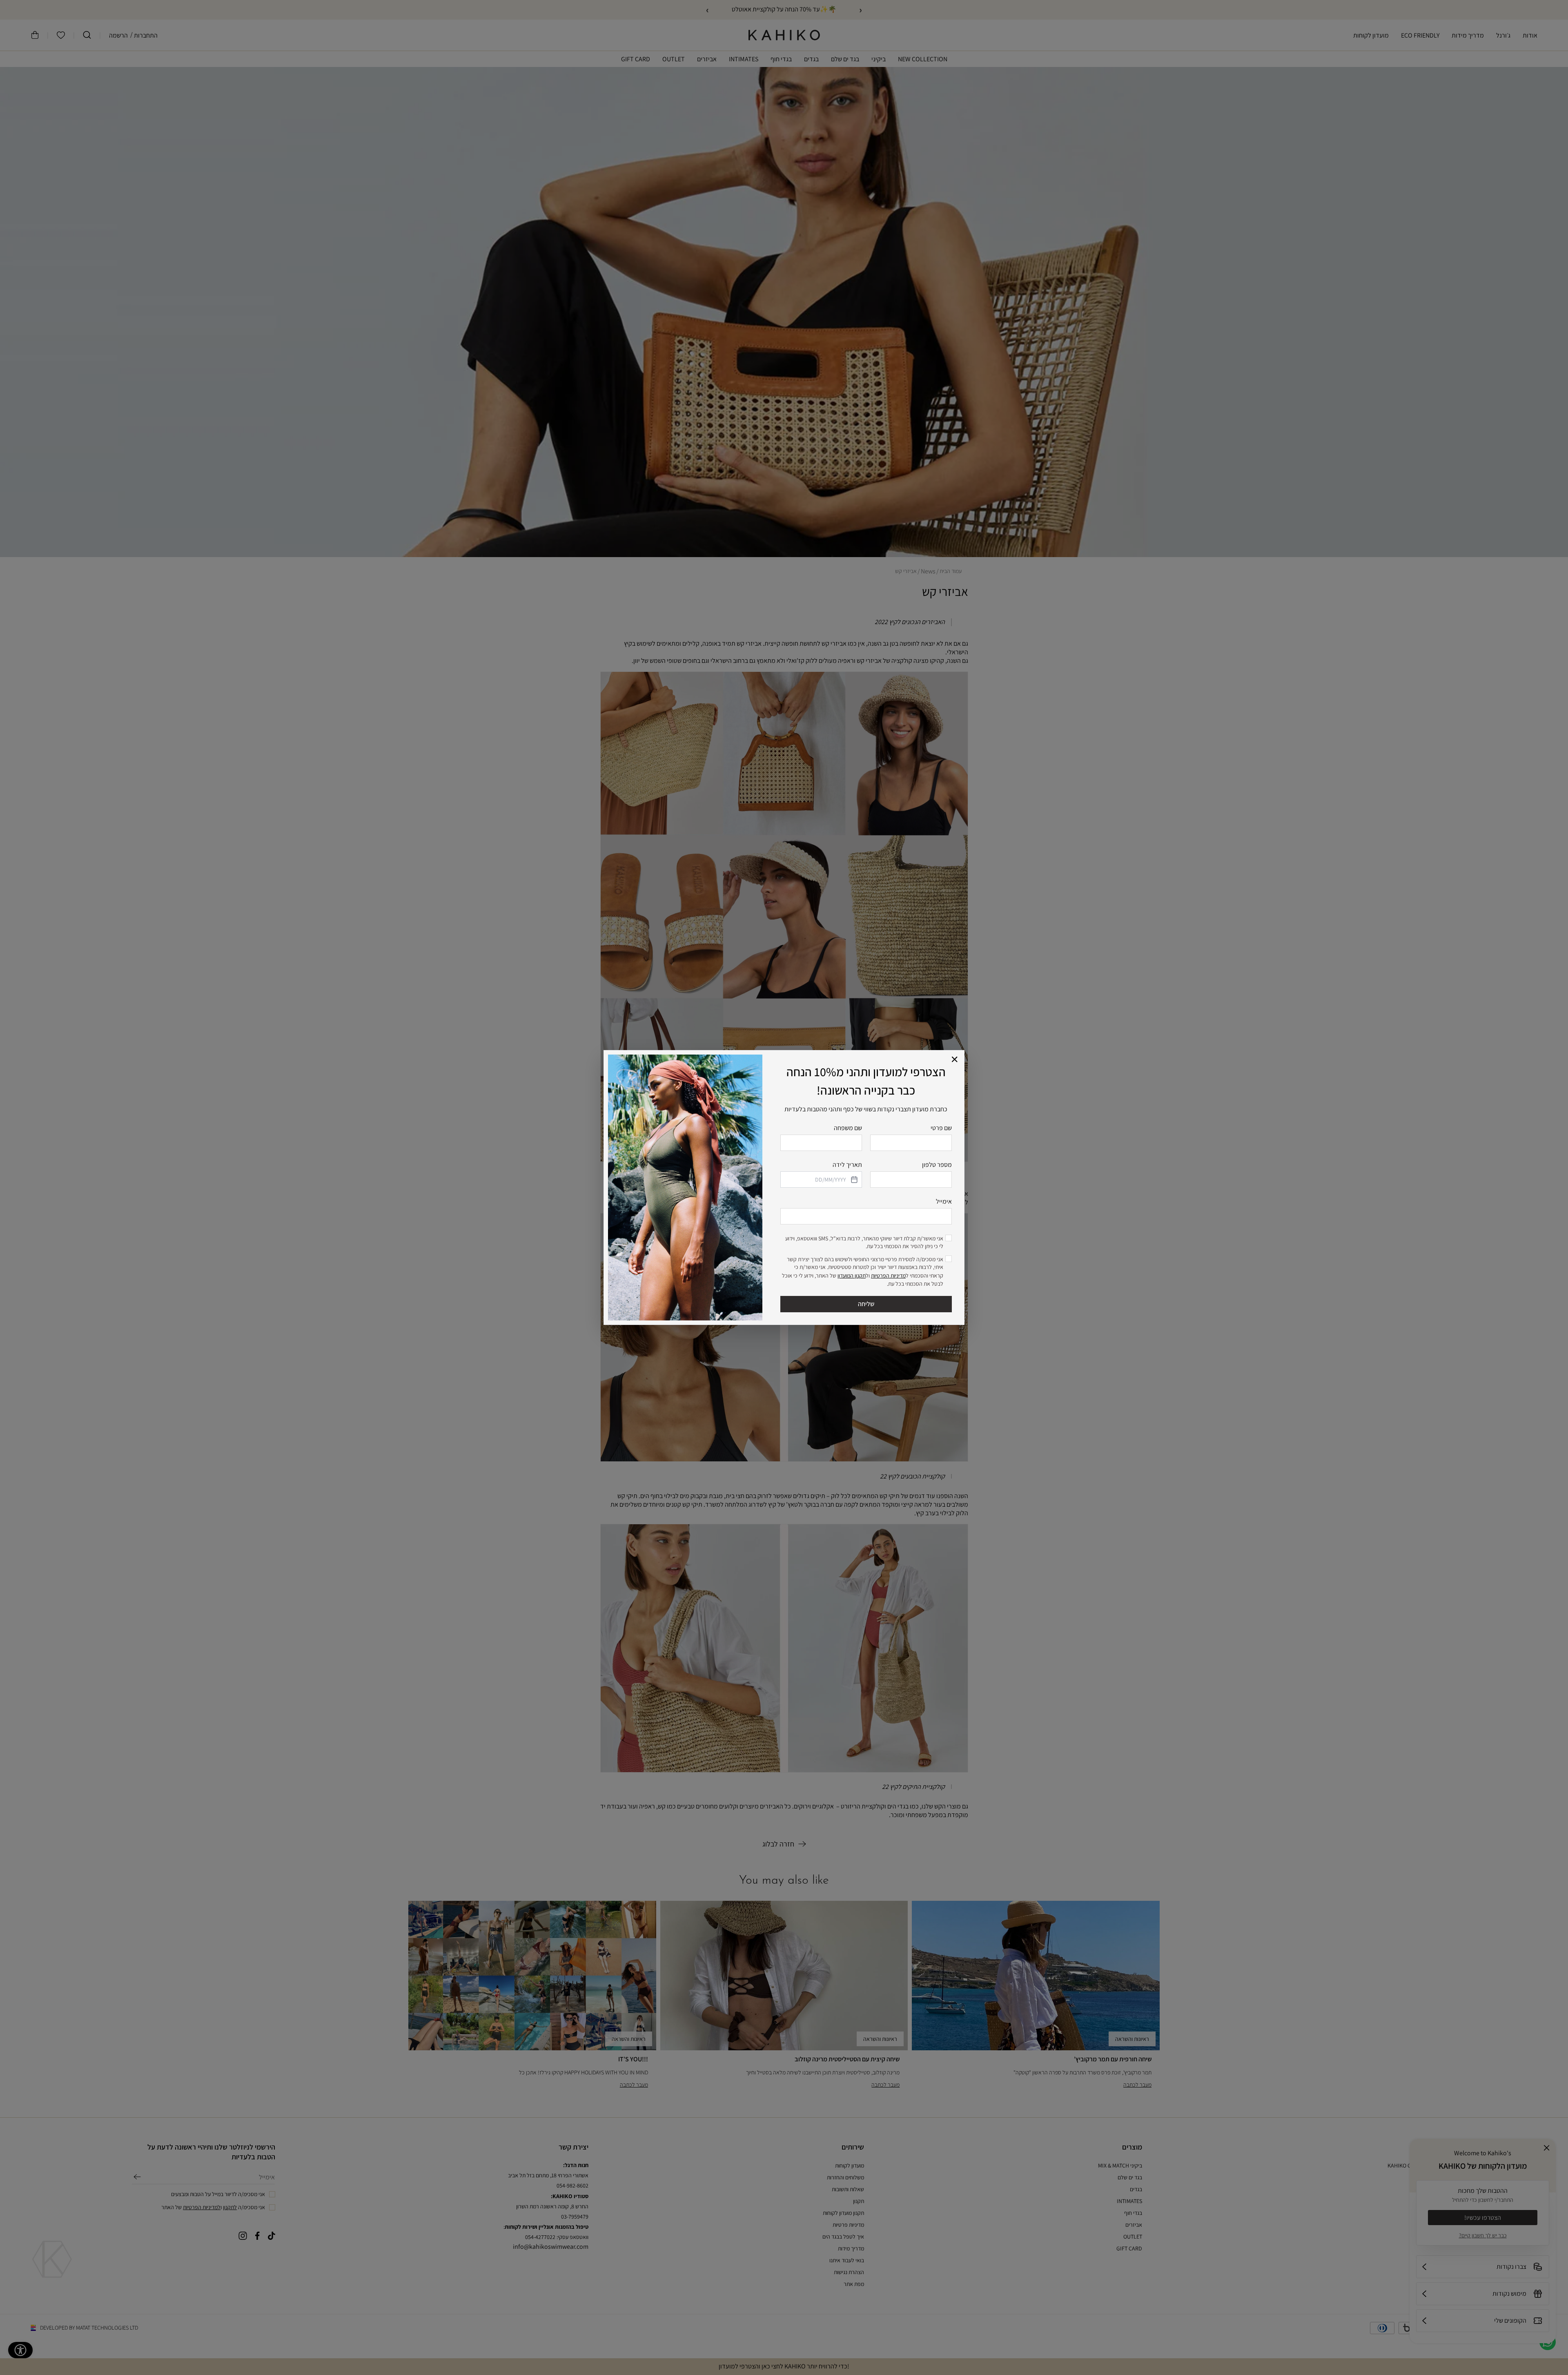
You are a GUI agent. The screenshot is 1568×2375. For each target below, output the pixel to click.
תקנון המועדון (852, 1276)
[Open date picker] (853, 1180)
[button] (955, 1060)
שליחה (866, 1304)
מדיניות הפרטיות (888, 1276)
